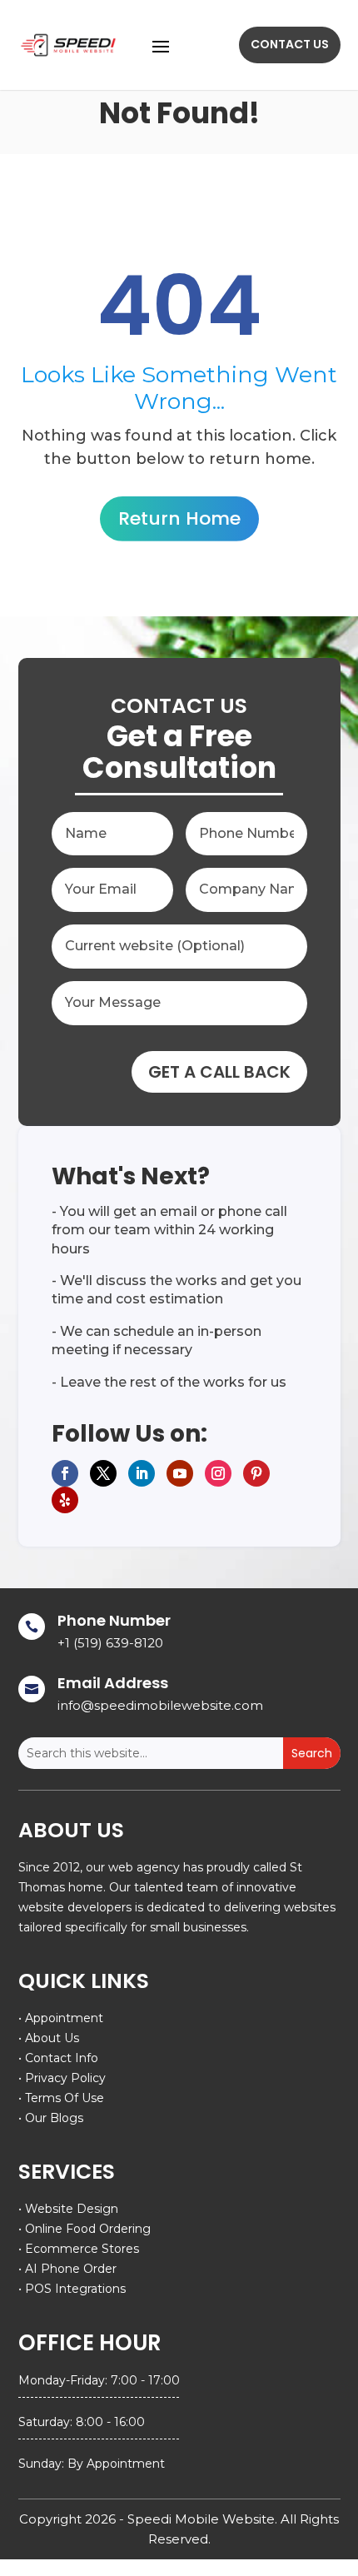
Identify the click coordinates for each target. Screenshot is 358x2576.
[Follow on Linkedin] (142, 1473)
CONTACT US (290, 44)
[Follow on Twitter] (103, 1473)
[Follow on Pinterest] (256, 1473)
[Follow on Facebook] (65, 1473)
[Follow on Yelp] (65, 1500)
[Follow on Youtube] (180, 1473)
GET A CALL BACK (219, 1072)
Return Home (179, 518)
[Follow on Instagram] (218, 1473)
